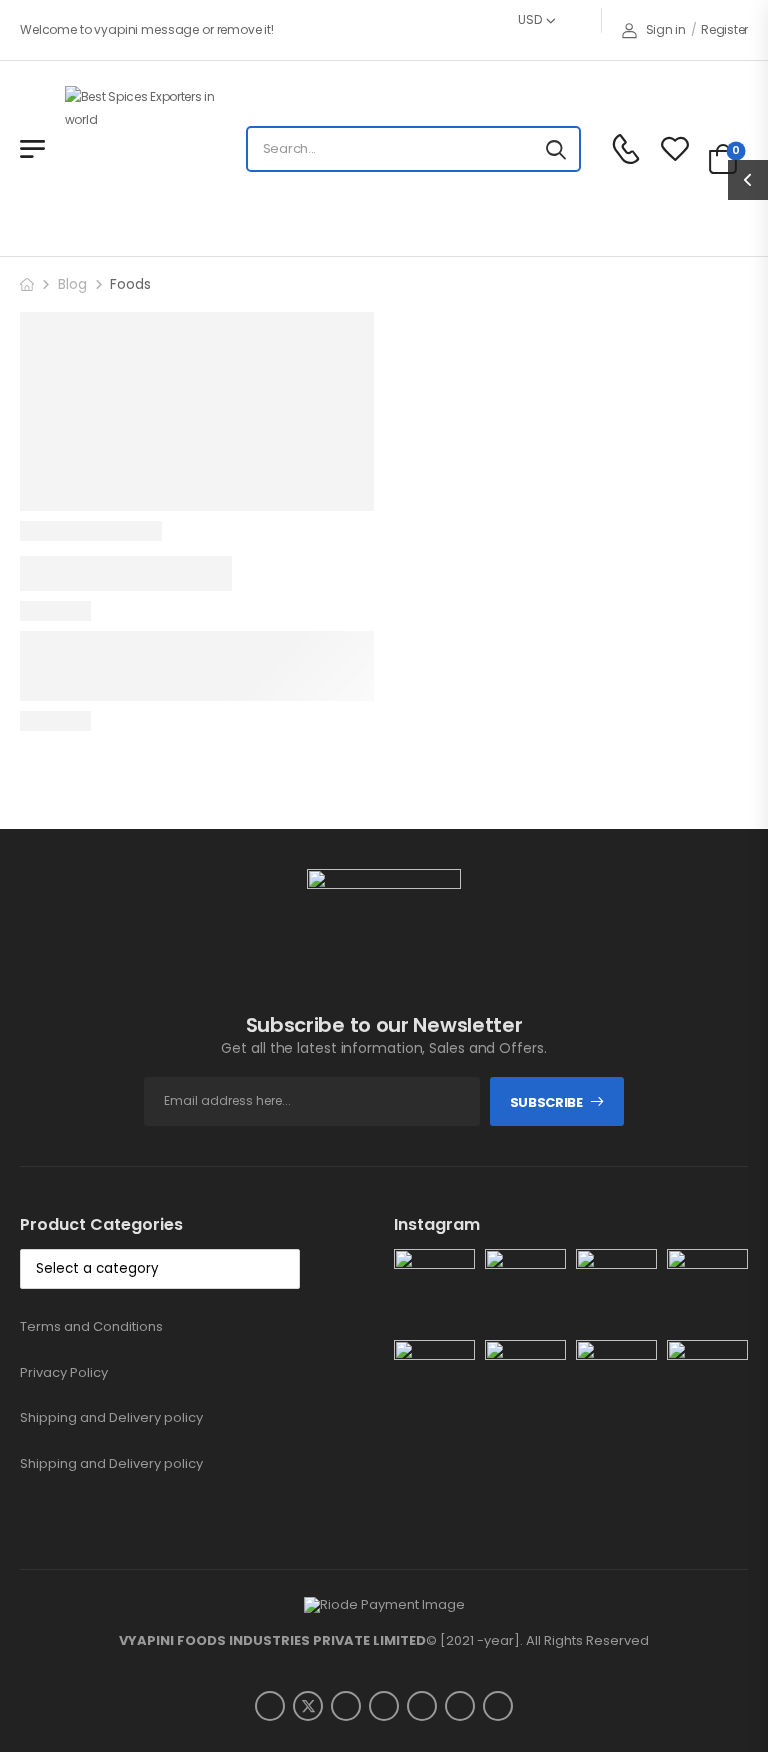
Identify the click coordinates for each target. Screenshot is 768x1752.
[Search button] (556, 149)
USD (529, 19)
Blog (72, 284)
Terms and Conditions (91, 1326)
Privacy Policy (64, 1372)
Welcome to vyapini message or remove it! (147, 29)
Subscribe (546, 1102)
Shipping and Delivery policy (111, 1417)
